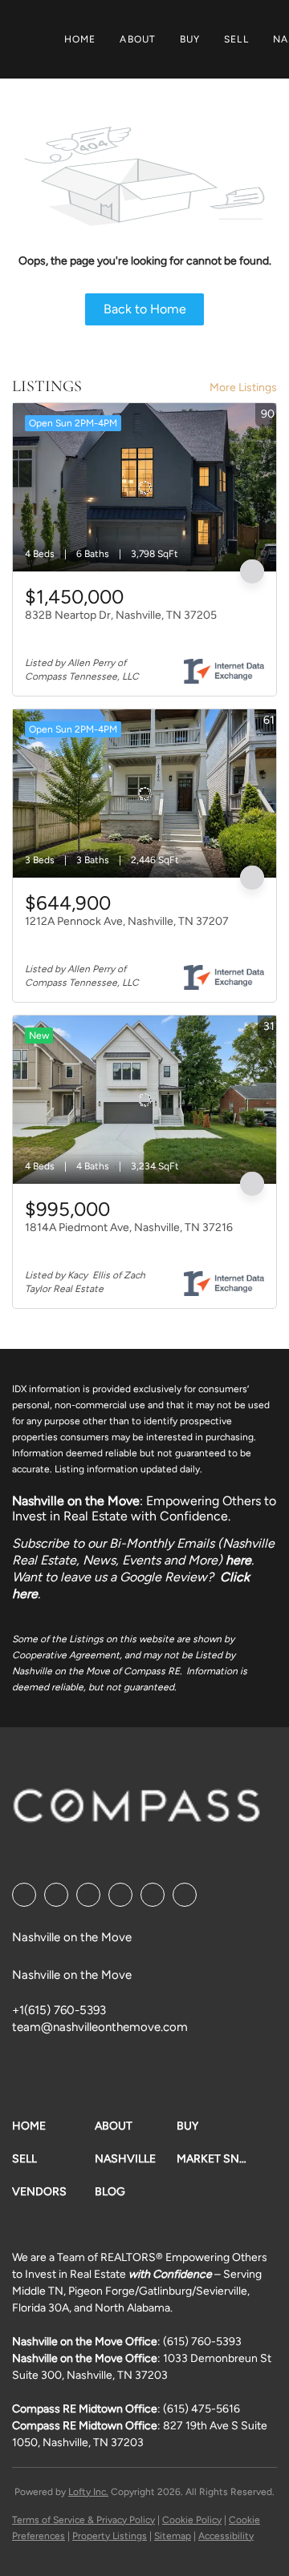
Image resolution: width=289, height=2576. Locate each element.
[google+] (185, 1895)
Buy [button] (190, 39)
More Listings (243, 388)
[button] (53, 2126)
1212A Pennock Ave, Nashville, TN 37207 (127, 921)
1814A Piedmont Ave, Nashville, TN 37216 (129, 1227)
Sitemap (173, 2536)
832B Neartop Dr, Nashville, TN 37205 (121, 615)
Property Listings (110, 2536)
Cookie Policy (192, 2520)
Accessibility (226, 2536)
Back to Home (145, 309)
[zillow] (120, 1895)
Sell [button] (236, 39)
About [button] (138, 39)
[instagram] (153, 1895)
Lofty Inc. (88, 2492)
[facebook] (24, 1895)
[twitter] (88, 1895)
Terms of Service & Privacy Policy (83, 2520)
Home (80, 39)
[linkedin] (56, 1895)
